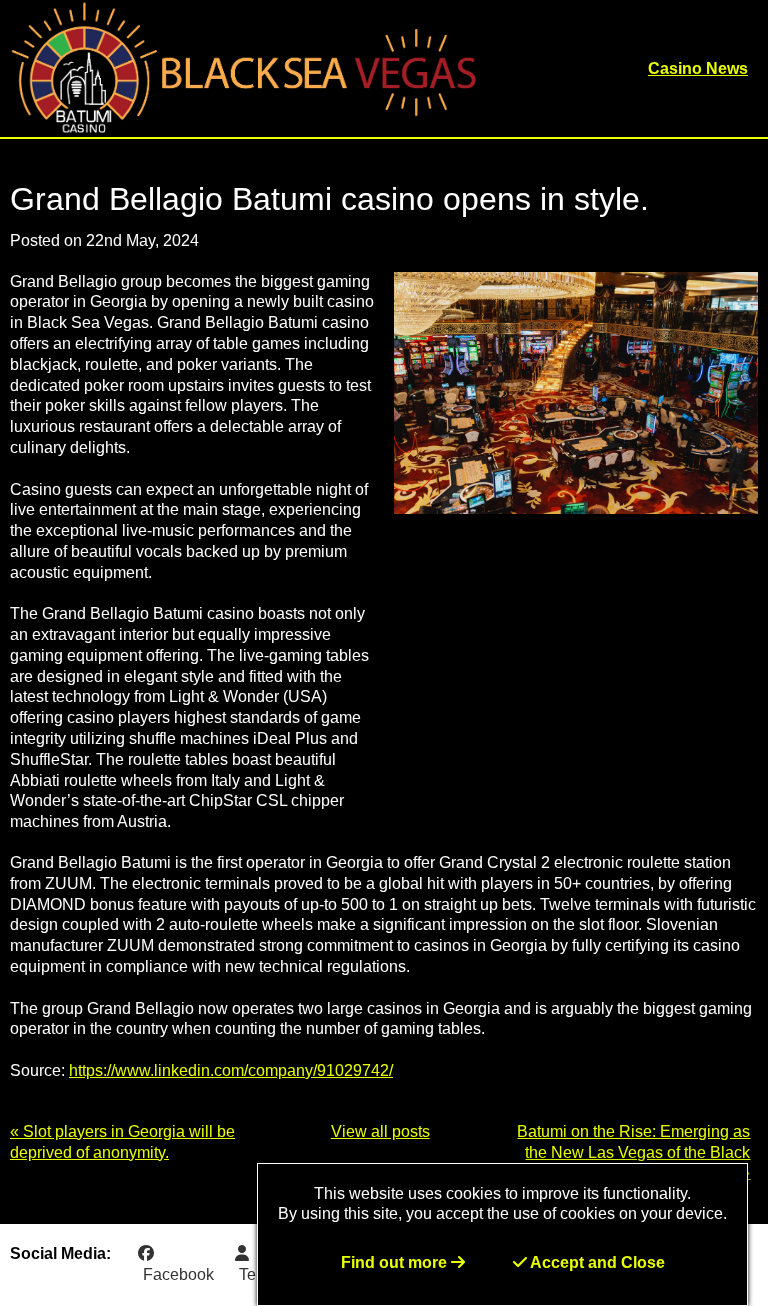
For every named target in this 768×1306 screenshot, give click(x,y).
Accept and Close (596, 1262)
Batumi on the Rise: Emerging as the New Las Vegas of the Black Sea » (633, 1152)
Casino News (698, 68)
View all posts (380, 1131)
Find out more (396, 1262)
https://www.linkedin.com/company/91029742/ (231, 1070)
